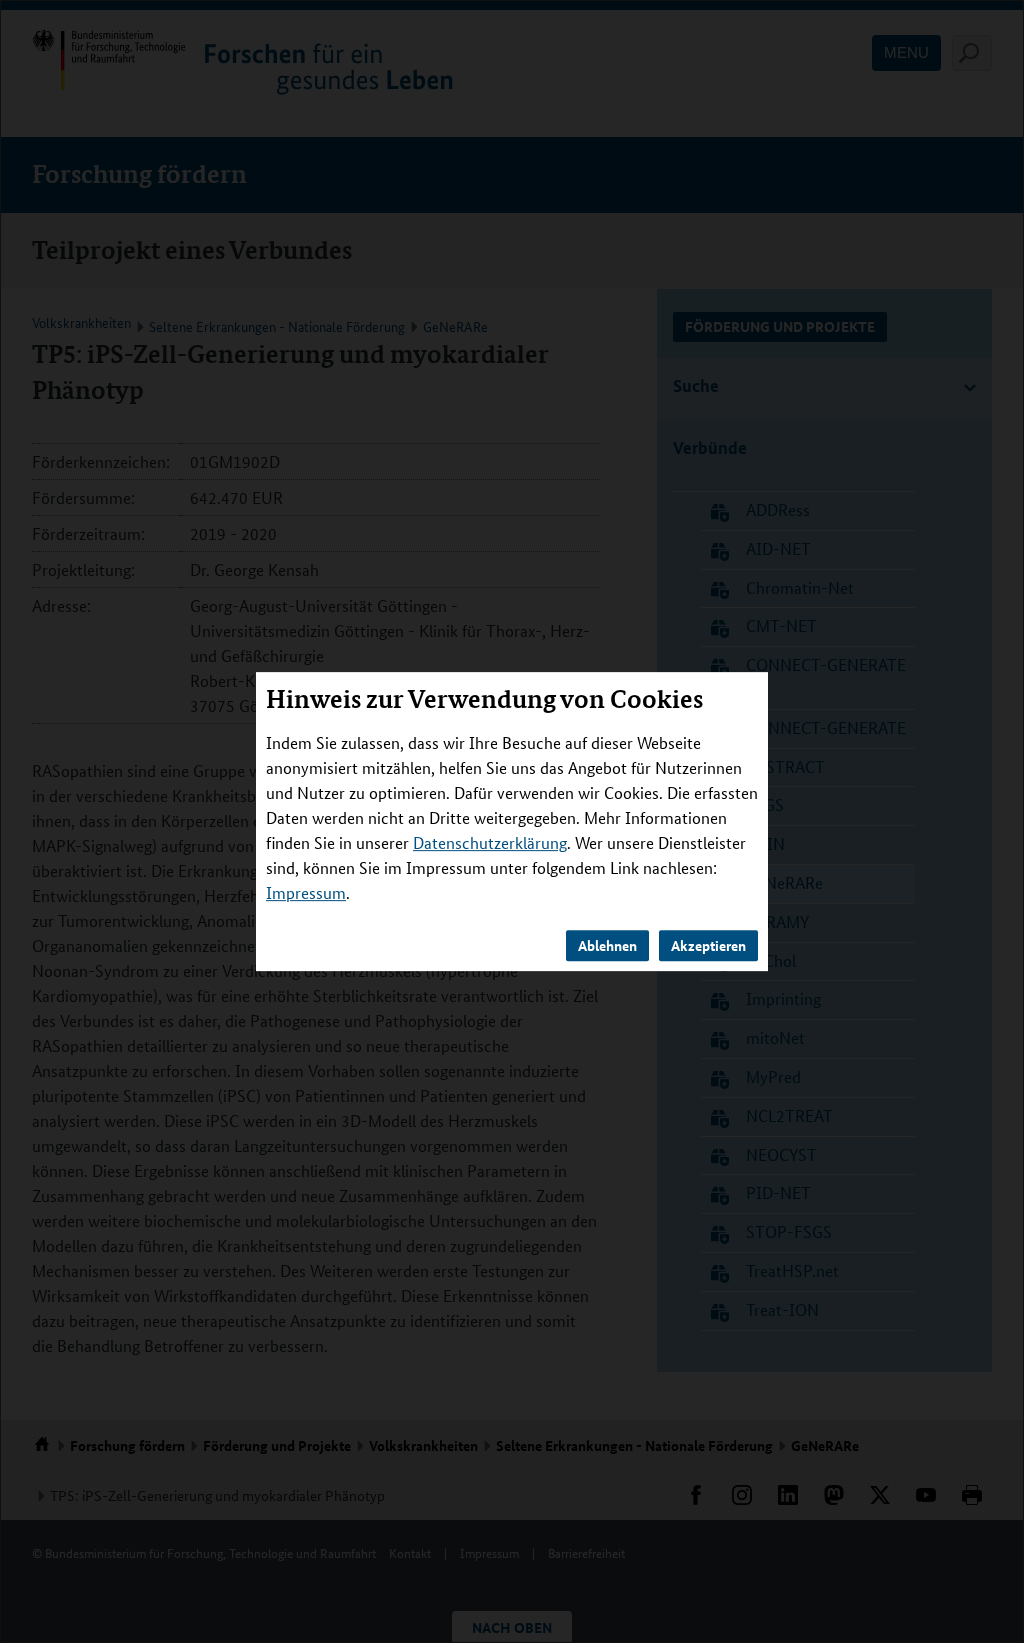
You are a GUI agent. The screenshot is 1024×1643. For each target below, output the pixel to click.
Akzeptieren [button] (708, 945)
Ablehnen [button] (607, 945)
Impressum (306, 892)
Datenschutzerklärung (490, 842)
